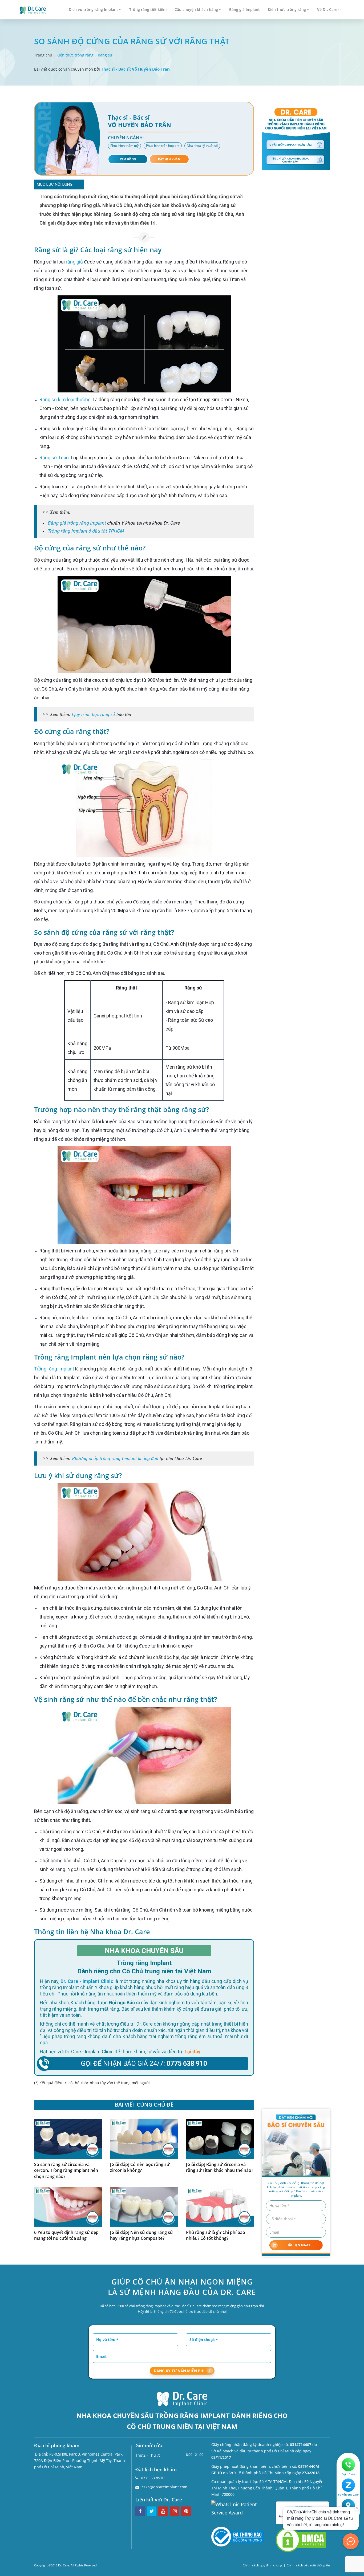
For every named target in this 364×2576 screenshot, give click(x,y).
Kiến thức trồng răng (287, 9)
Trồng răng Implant (54, 1369)
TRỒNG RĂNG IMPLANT (193, 2415)
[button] (78, 185)
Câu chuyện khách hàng (196, 9)
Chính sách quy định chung (262, 2565)
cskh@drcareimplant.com (165, 2487)
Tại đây (192, 2052)
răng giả (74, 262)
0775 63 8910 (153, 2478)
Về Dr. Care (327, 9)
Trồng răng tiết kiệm (148, 9)
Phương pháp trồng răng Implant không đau (115, 1458)
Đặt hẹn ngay (298, 2245)
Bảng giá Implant (244, 9)
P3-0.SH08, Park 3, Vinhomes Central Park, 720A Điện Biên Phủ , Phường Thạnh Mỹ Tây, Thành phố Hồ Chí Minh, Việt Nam (80, 2461)
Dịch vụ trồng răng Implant (93, 9)
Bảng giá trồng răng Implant (77, 523)
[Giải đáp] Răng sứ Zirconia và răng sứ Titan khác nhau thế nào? (220, 2167)
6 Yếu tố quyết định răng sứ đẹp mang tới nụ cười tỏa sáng (66, 2235)
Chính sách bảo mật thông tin (308, 2565)
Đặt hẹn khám (169, 159)
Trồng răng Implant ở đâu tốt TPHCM (86, 531)
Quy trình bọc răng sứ (94, 714)
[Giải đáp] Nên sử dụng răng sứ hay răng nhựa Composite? (141, 2235)
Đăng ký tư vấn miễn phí (179, 2371)
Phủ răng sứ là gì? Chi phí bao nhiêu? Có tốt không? (216, 2235)
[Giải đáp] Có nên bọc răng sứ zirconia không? (140, 2167)
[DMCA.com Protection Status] (301, 2539)
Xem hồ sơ (128, 159)
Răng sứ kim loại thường (65, 399)
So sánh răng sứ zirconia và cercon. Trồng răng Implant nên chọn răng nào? (66, 2171)
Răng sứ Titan (54, 458)
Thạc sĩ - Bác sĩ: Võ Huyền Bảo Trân (135, 69)
